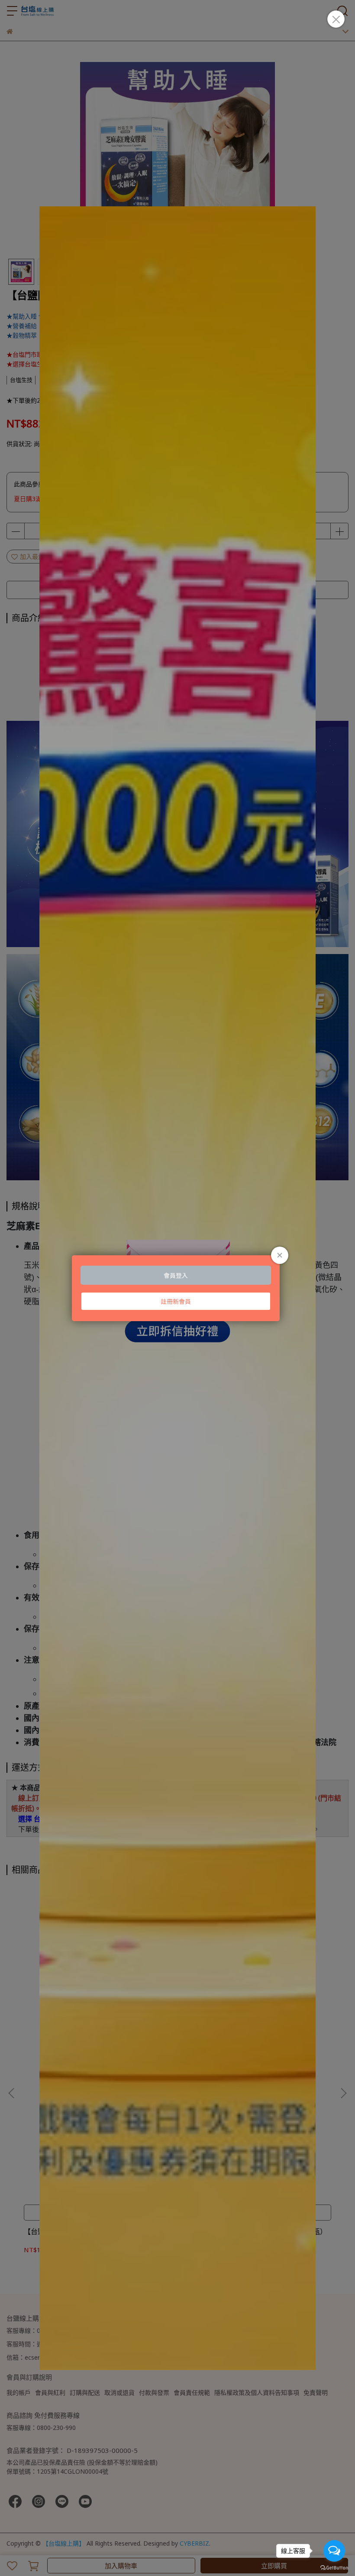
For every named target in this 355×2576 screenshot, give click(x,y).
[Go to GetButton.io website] (334, 2567)
